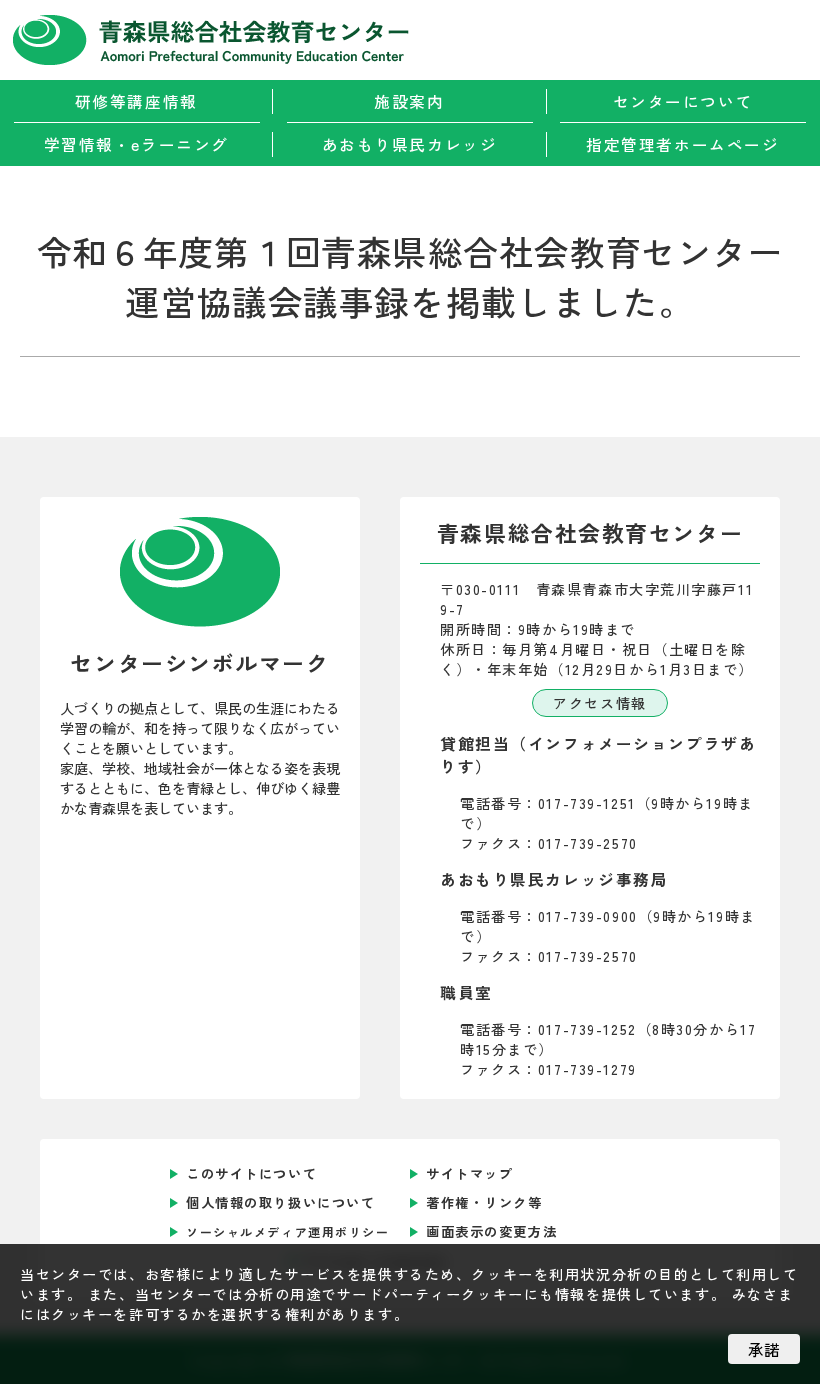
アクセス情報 (599, 703)
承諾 (764, 1349)
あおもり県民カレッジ (410, 144)
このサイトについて (251, 1173)
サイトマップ (469, 1173)
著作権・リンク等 (484, 1202)
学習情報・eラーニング (136, 144)
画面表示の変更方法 (491, 1231)
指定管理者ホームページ (682, 144)
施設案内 (409, 101)
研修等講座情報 (136, 101)
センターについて (683, 101)
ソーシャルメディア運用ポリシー (288, 1231)
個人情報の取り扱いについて (280, 1202)
